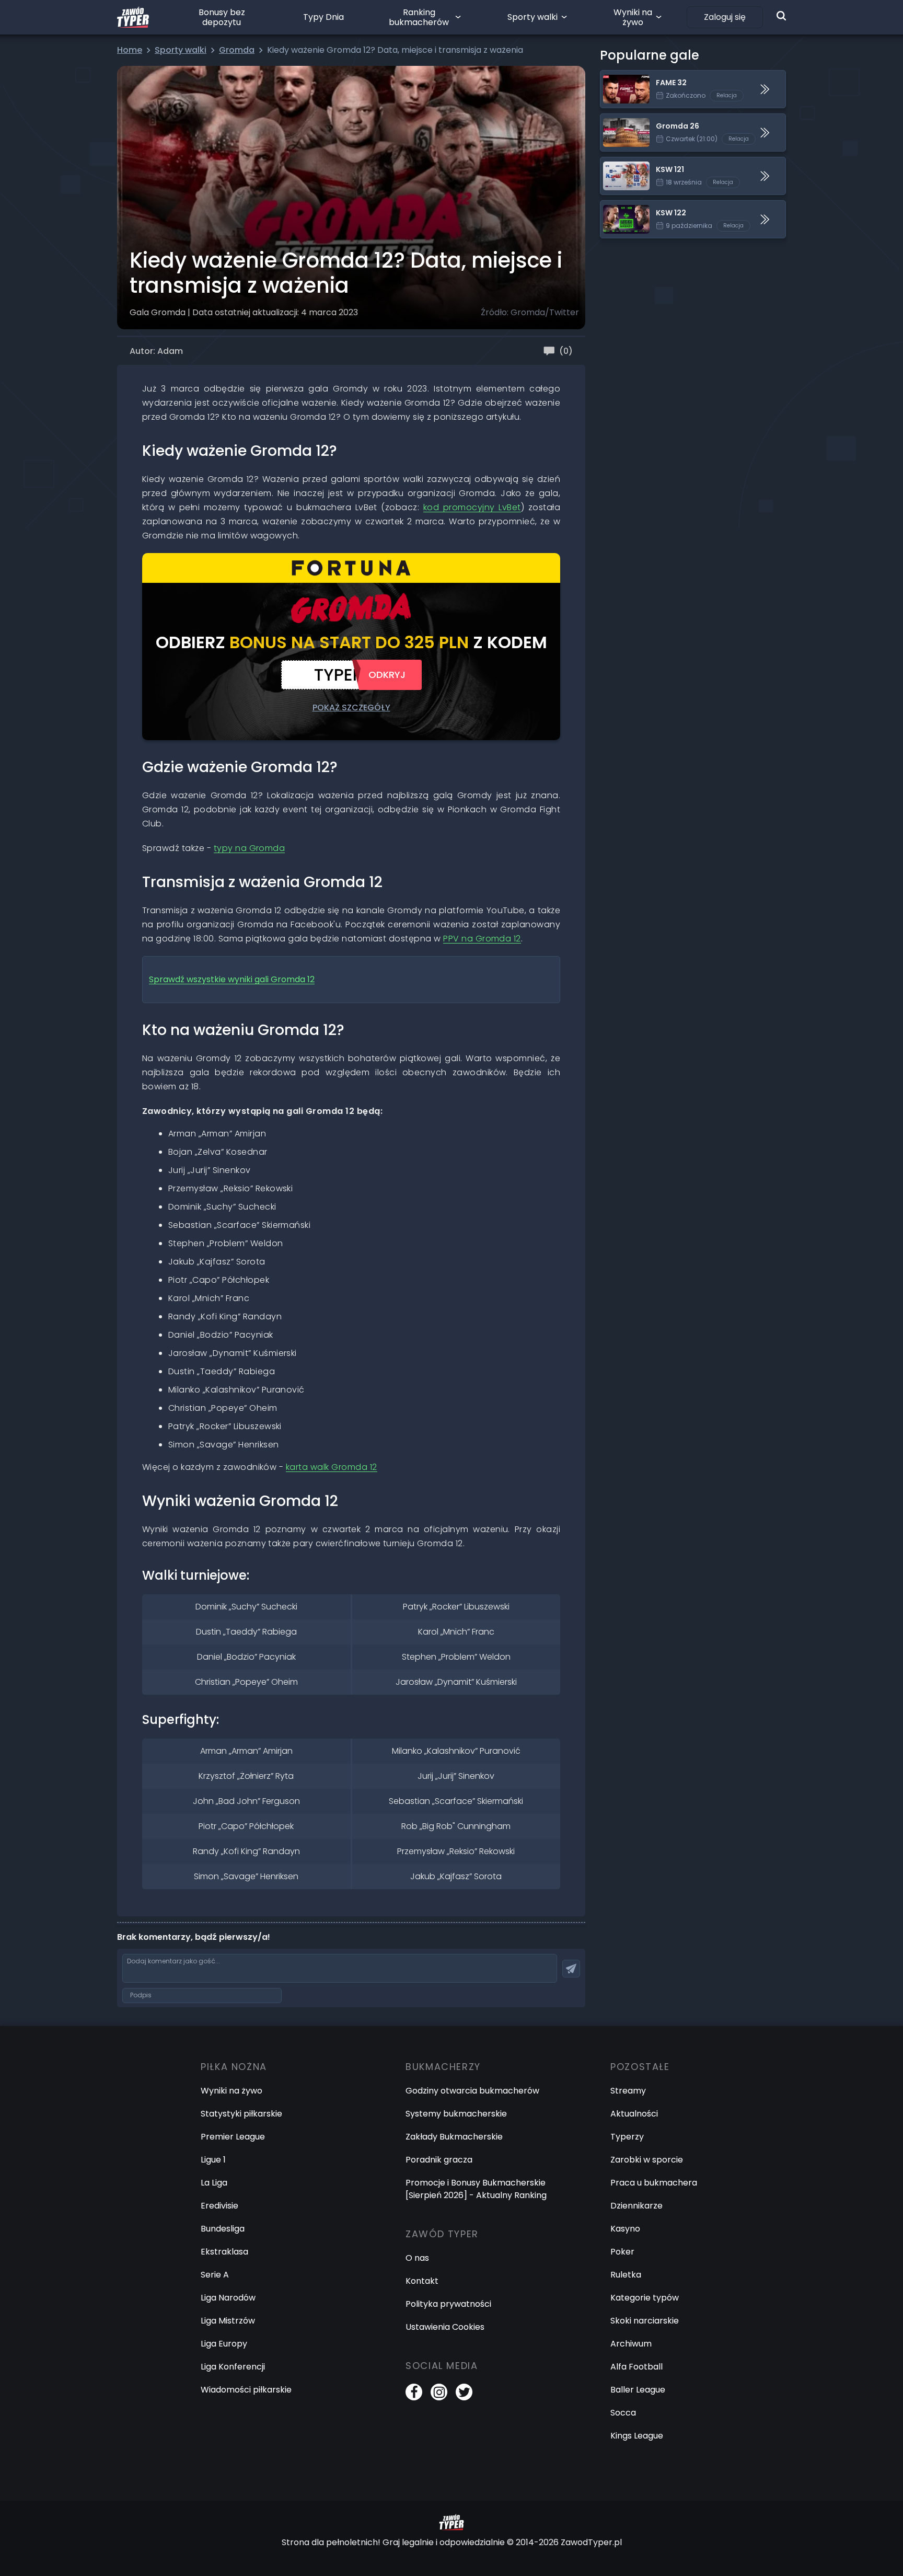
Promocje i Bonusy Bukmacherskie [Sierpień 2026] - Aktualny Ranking (476, 2189)
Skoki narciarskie (645, 2321)
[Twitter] (464, 2392)
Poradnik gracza (439, 2160)
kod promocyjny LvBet (472, 507)
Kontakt (422, 2281)
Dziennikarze (636, 2206)
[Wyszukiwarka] (781, 16)
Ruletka (626, 2275)
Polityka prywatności (448, 2304)
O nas (417, 2258)
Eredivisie (219, 2206)
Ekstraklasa (224, 2252)
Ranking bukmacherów (419, 17)
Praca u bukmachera (654, 2183)
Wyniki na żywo (633, 17)
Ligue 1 (213, 2160)
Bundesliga (223, 2229)
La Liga (214, 2183)
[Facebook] (414, 2392)
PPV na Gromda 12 (482, 939)
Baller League (638, 2390)
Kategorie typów (645, 2298)
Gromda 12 (232, 979)
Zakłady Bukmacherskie (454, 2137)
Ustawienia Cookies (445, 2327)
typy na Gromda (250, 848)
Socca (623, 2413)
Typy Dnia (323, 17)
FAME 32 (617, 77)
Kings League (637, 2436)
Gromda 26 (624, 120)
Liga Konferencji (233, 2367)
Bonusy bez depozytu (222, 17)
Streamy (628, 2091)
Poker (622, 2252)
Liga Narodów (228, 2298)
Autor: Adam (156, 351)
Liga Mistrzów (228, 2321)
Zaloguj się (725, 17)
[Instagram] (439, 2392)
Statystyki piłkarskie (241, 2114)
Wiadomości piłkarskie (246, 2390)
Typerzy (627, 2137)
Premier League (233, 2137)
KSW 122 (617, 207)
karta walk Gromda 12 (332, 1467)
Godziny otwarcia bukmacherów (472, 2091)
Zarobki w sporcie (647, 2160)
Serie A (215, 2275)
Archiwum (631, 2344)
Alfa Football (636, 2367)
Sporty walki (532, 17)
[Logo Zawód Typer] (133, 17)
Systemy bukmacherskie (456, 2114)
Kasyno (625, 2229)
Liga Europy (224, 2344)
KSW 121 (616, 163)
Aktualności (634, 2114)
